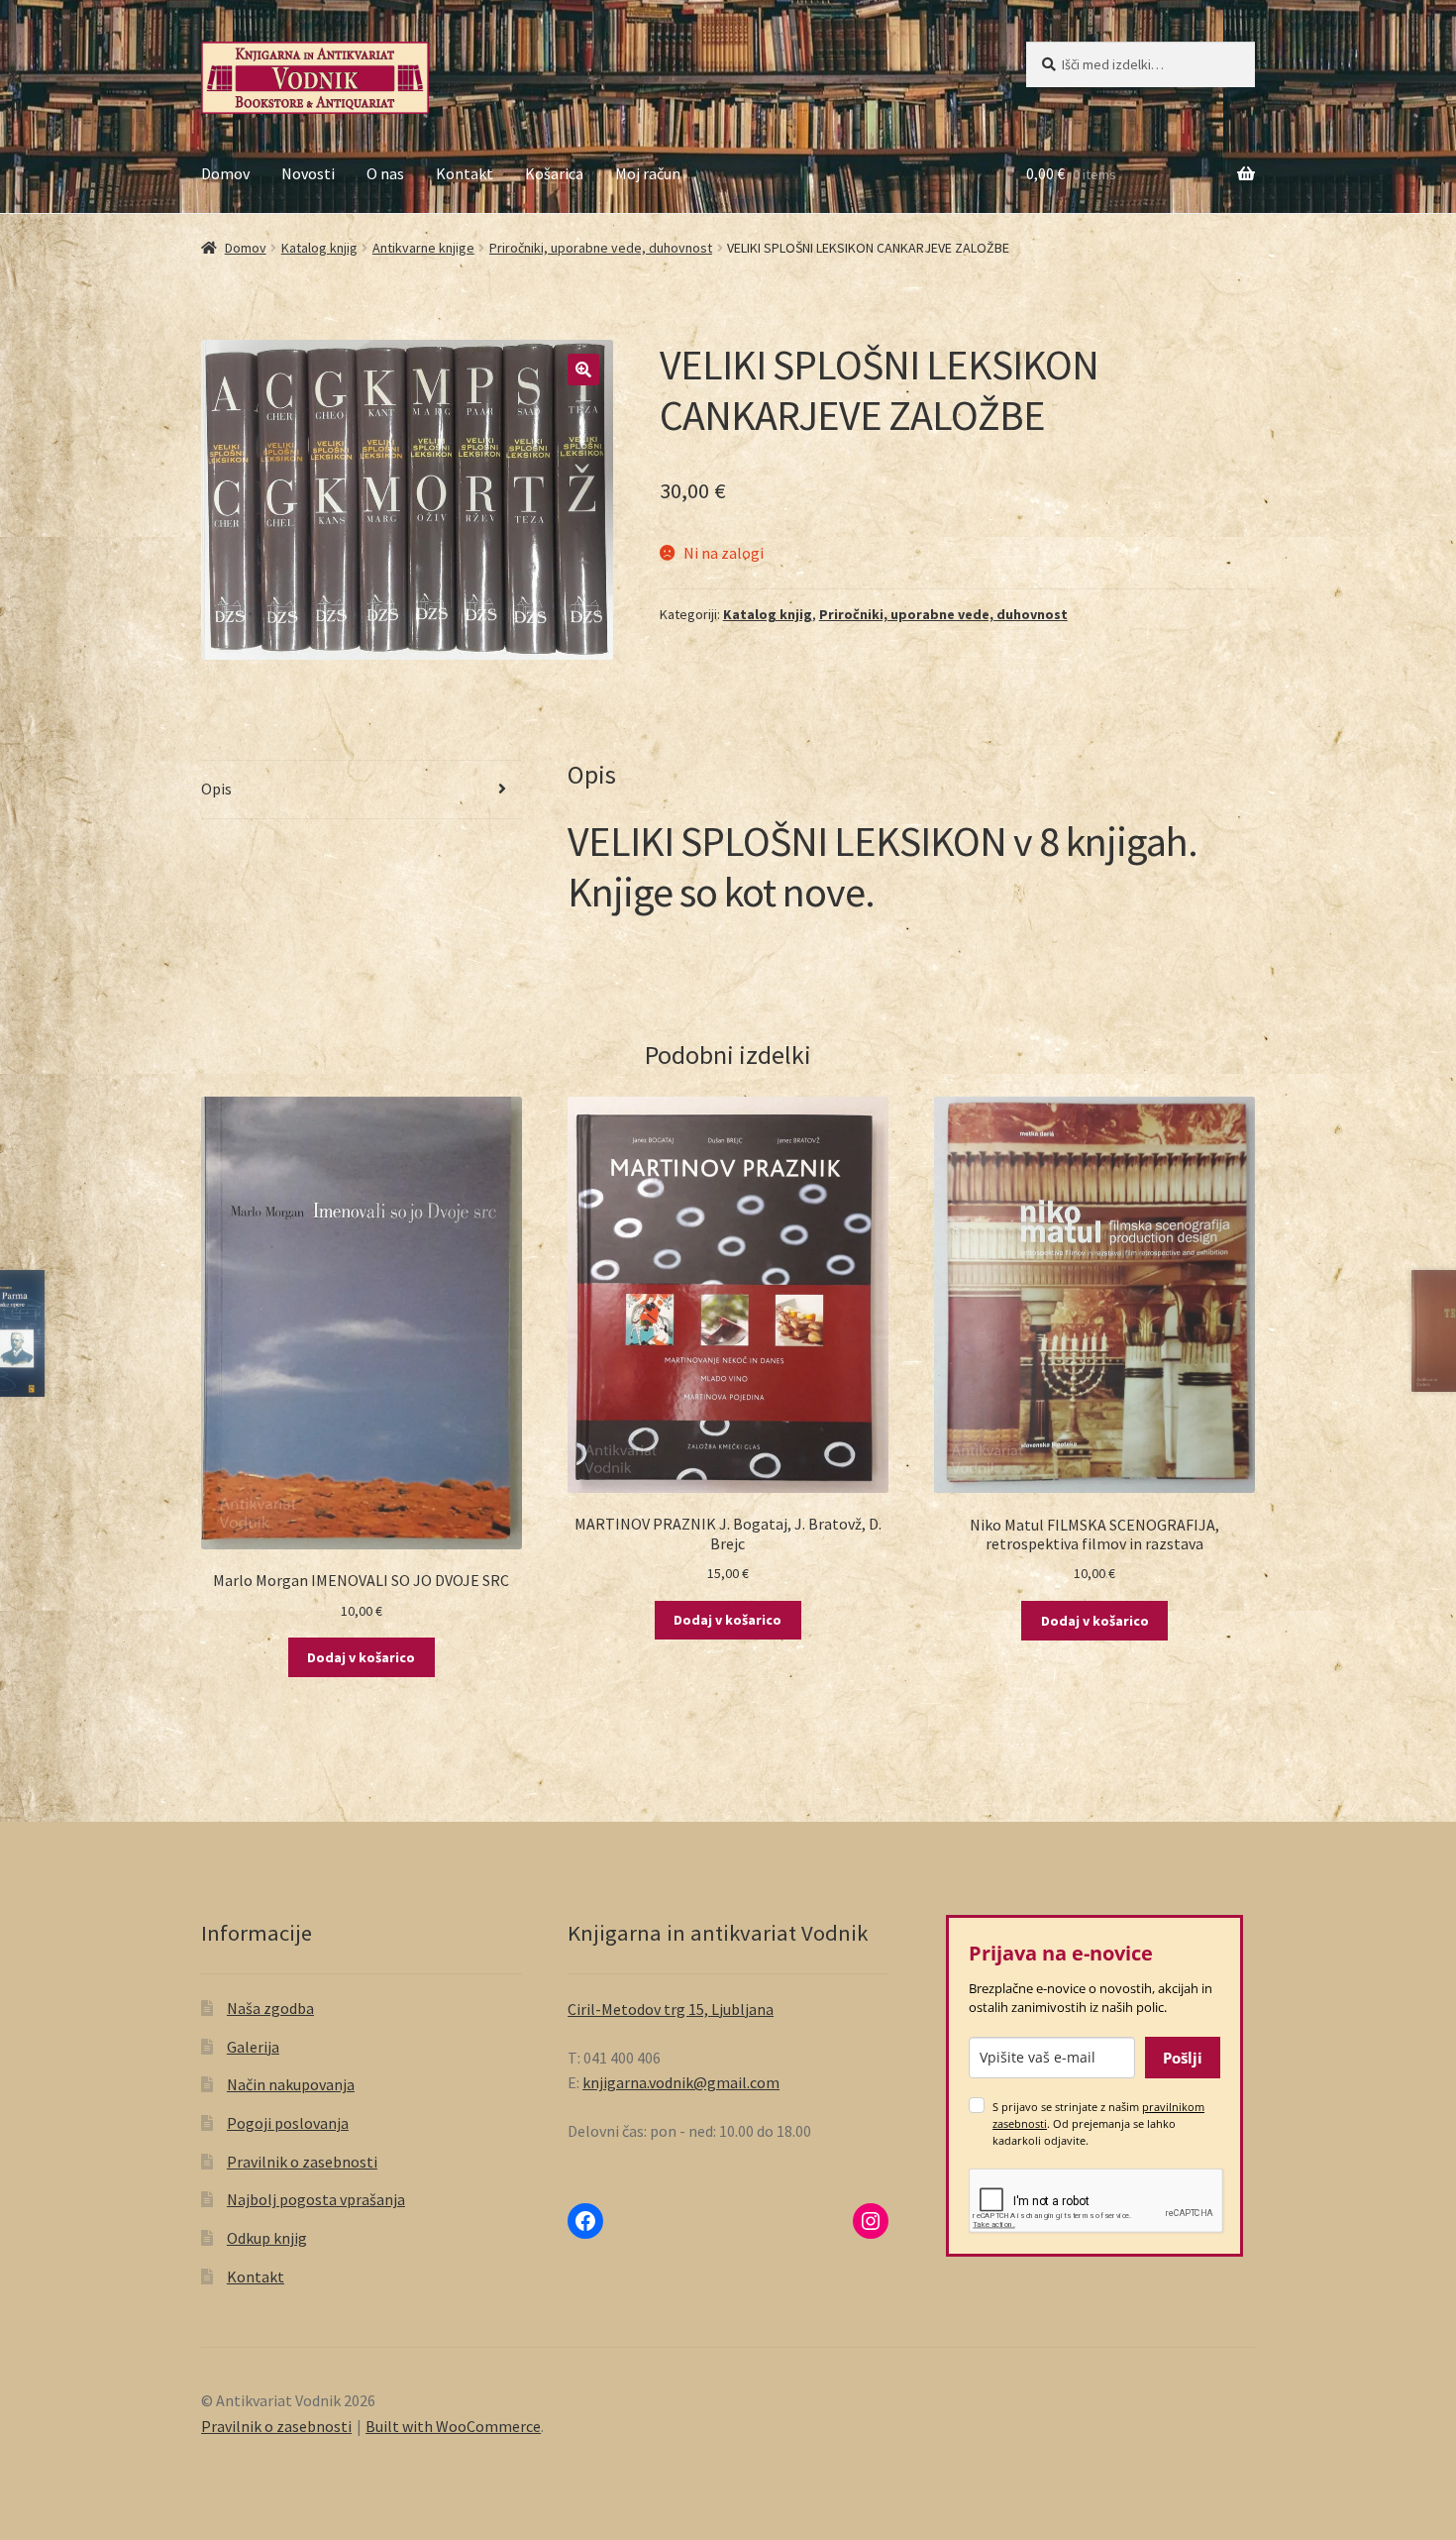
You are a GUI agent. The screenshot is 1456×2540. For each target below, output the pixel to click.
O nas (385, 173)
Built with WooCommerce (453, 2426)
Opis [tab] (216, 789)
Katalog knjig (319, 248)
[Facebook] (585, 2221)
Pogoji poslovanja (288, 2123)
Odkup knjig (267, 2238)
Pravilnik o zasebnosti (302, 2162)
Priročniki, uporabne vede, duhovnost (601, 248)
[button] (583, 370)
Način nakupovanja (291, 2084)
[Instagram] (871, 2221)
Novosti (308, 173)
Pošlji (1183, 2058)
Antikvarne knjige (423, 248)
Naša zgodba (270, 2008)
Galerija (253, 2047)
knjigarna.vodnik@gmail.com (681, 2082)
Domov (225, 173)
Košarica (554, 173)
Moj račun (648, 173)
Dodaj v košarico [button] (361, 1657)
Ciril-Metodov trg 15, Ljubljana (671, 2009)
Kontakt (465, 173)
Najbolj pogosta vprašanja (316, 2199)
